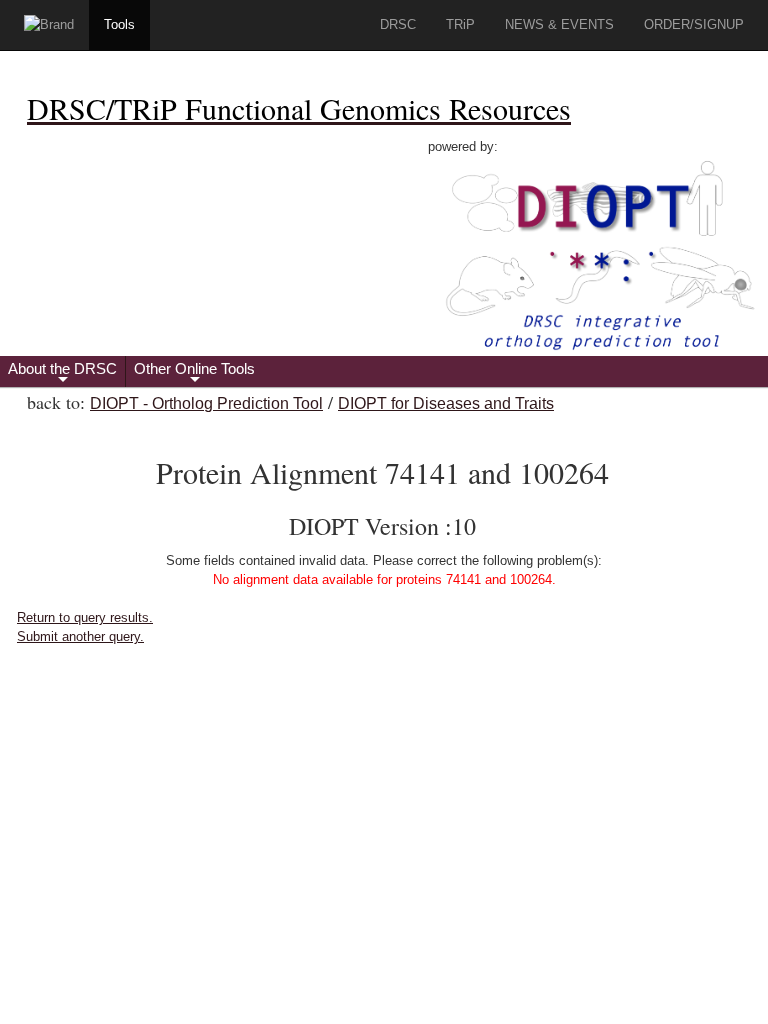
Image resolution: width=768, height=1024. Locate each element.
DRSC (398, 24)
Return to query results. (85, 617)
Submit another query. (80, 636)
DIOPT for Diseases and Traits (446, 403)
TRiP (460, 24)
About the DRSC (62, 373)
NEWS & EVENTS (559, 24)
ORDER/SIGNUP (694, 24)
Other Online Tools (194, 373)
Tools (119, 24)
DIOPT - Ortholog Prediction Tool (206, 403)
